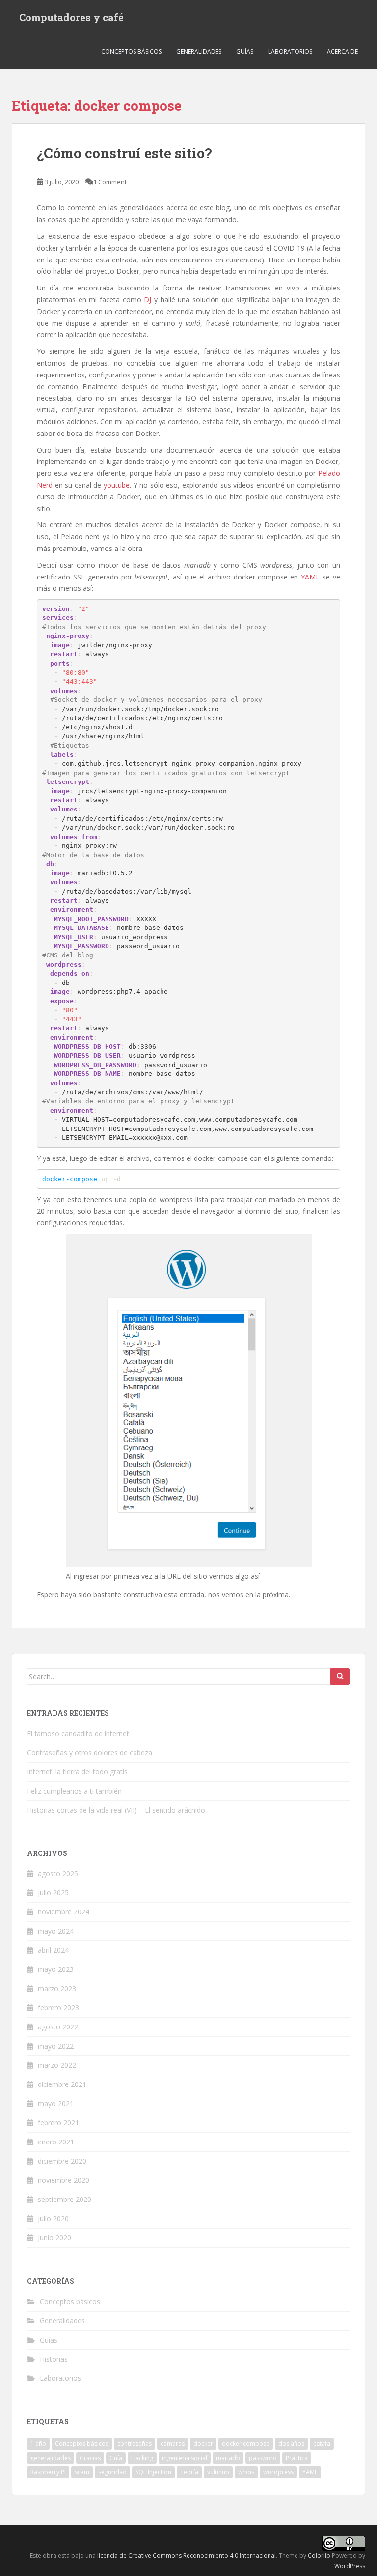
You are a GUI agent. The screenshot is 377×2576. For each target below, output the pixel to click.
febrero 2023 (58, 2008)
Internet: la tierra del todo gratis (77, 1772)
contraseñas (135, 2444)
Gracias (90, 2458)
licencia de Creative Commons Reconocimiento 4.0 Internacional (187, 2556)
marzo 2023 (57, 1988)
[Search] (340, 1677)
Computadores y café (71, 17)
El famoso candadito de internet (78, 1733)
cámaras (173, 2444)
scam (82, 2472)
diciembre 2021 (62, 2084)
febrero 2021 (58, 2123)
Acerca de (342, 51)
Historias (54, 2359)
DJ (148, 300)
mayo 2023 (56, 1969)
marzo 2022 (57, 2065)
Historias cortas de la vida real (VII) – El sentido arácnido (116, 1810)
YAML (312, 577)
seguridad (112, 2472)
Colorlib (319, 2556)
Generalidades (199, 51)
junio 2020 (54, 2238)
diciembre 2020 (62, 2161)
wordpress (278, 2472)
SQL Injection (153, 2472)
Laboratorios (290, 51)
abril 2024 (53, 1950)
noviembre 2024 (64, 1912)
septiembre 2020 (65, 2199)
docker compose (246, 2444)
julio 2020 (53, 2218)
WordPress (350, 2566)
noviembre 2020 (64, 2180)
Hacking (142, 2458)
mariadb (228, 2458)
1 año (38, 2444)
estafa (322, 2444)
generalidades (51, 2458)
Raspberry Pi (48, 2472)
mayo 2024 (56, 1931)
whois (246, 2472)
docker (203, 2444)
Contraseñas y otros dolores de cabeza (90, 1752)
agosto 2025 (58, 1873)
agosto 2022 (58, 2027)
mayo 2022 (56, 2046)
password (263, 2458)
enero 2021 (56, 2142)
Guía (116, 2458)
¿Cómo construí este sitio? (124, 153)
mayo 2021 (56, 2103)
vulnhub (218, 2472)
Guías (245, 51)
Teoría (189, 2472)
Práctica (297, 2458)
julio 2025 (53, 1893)
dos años (291, 2444)
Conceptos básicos (131, 51)
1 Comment (110, 182)
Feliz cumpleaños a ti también (74, 1791)
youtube (117, 485)
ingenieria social (185, 2458)
